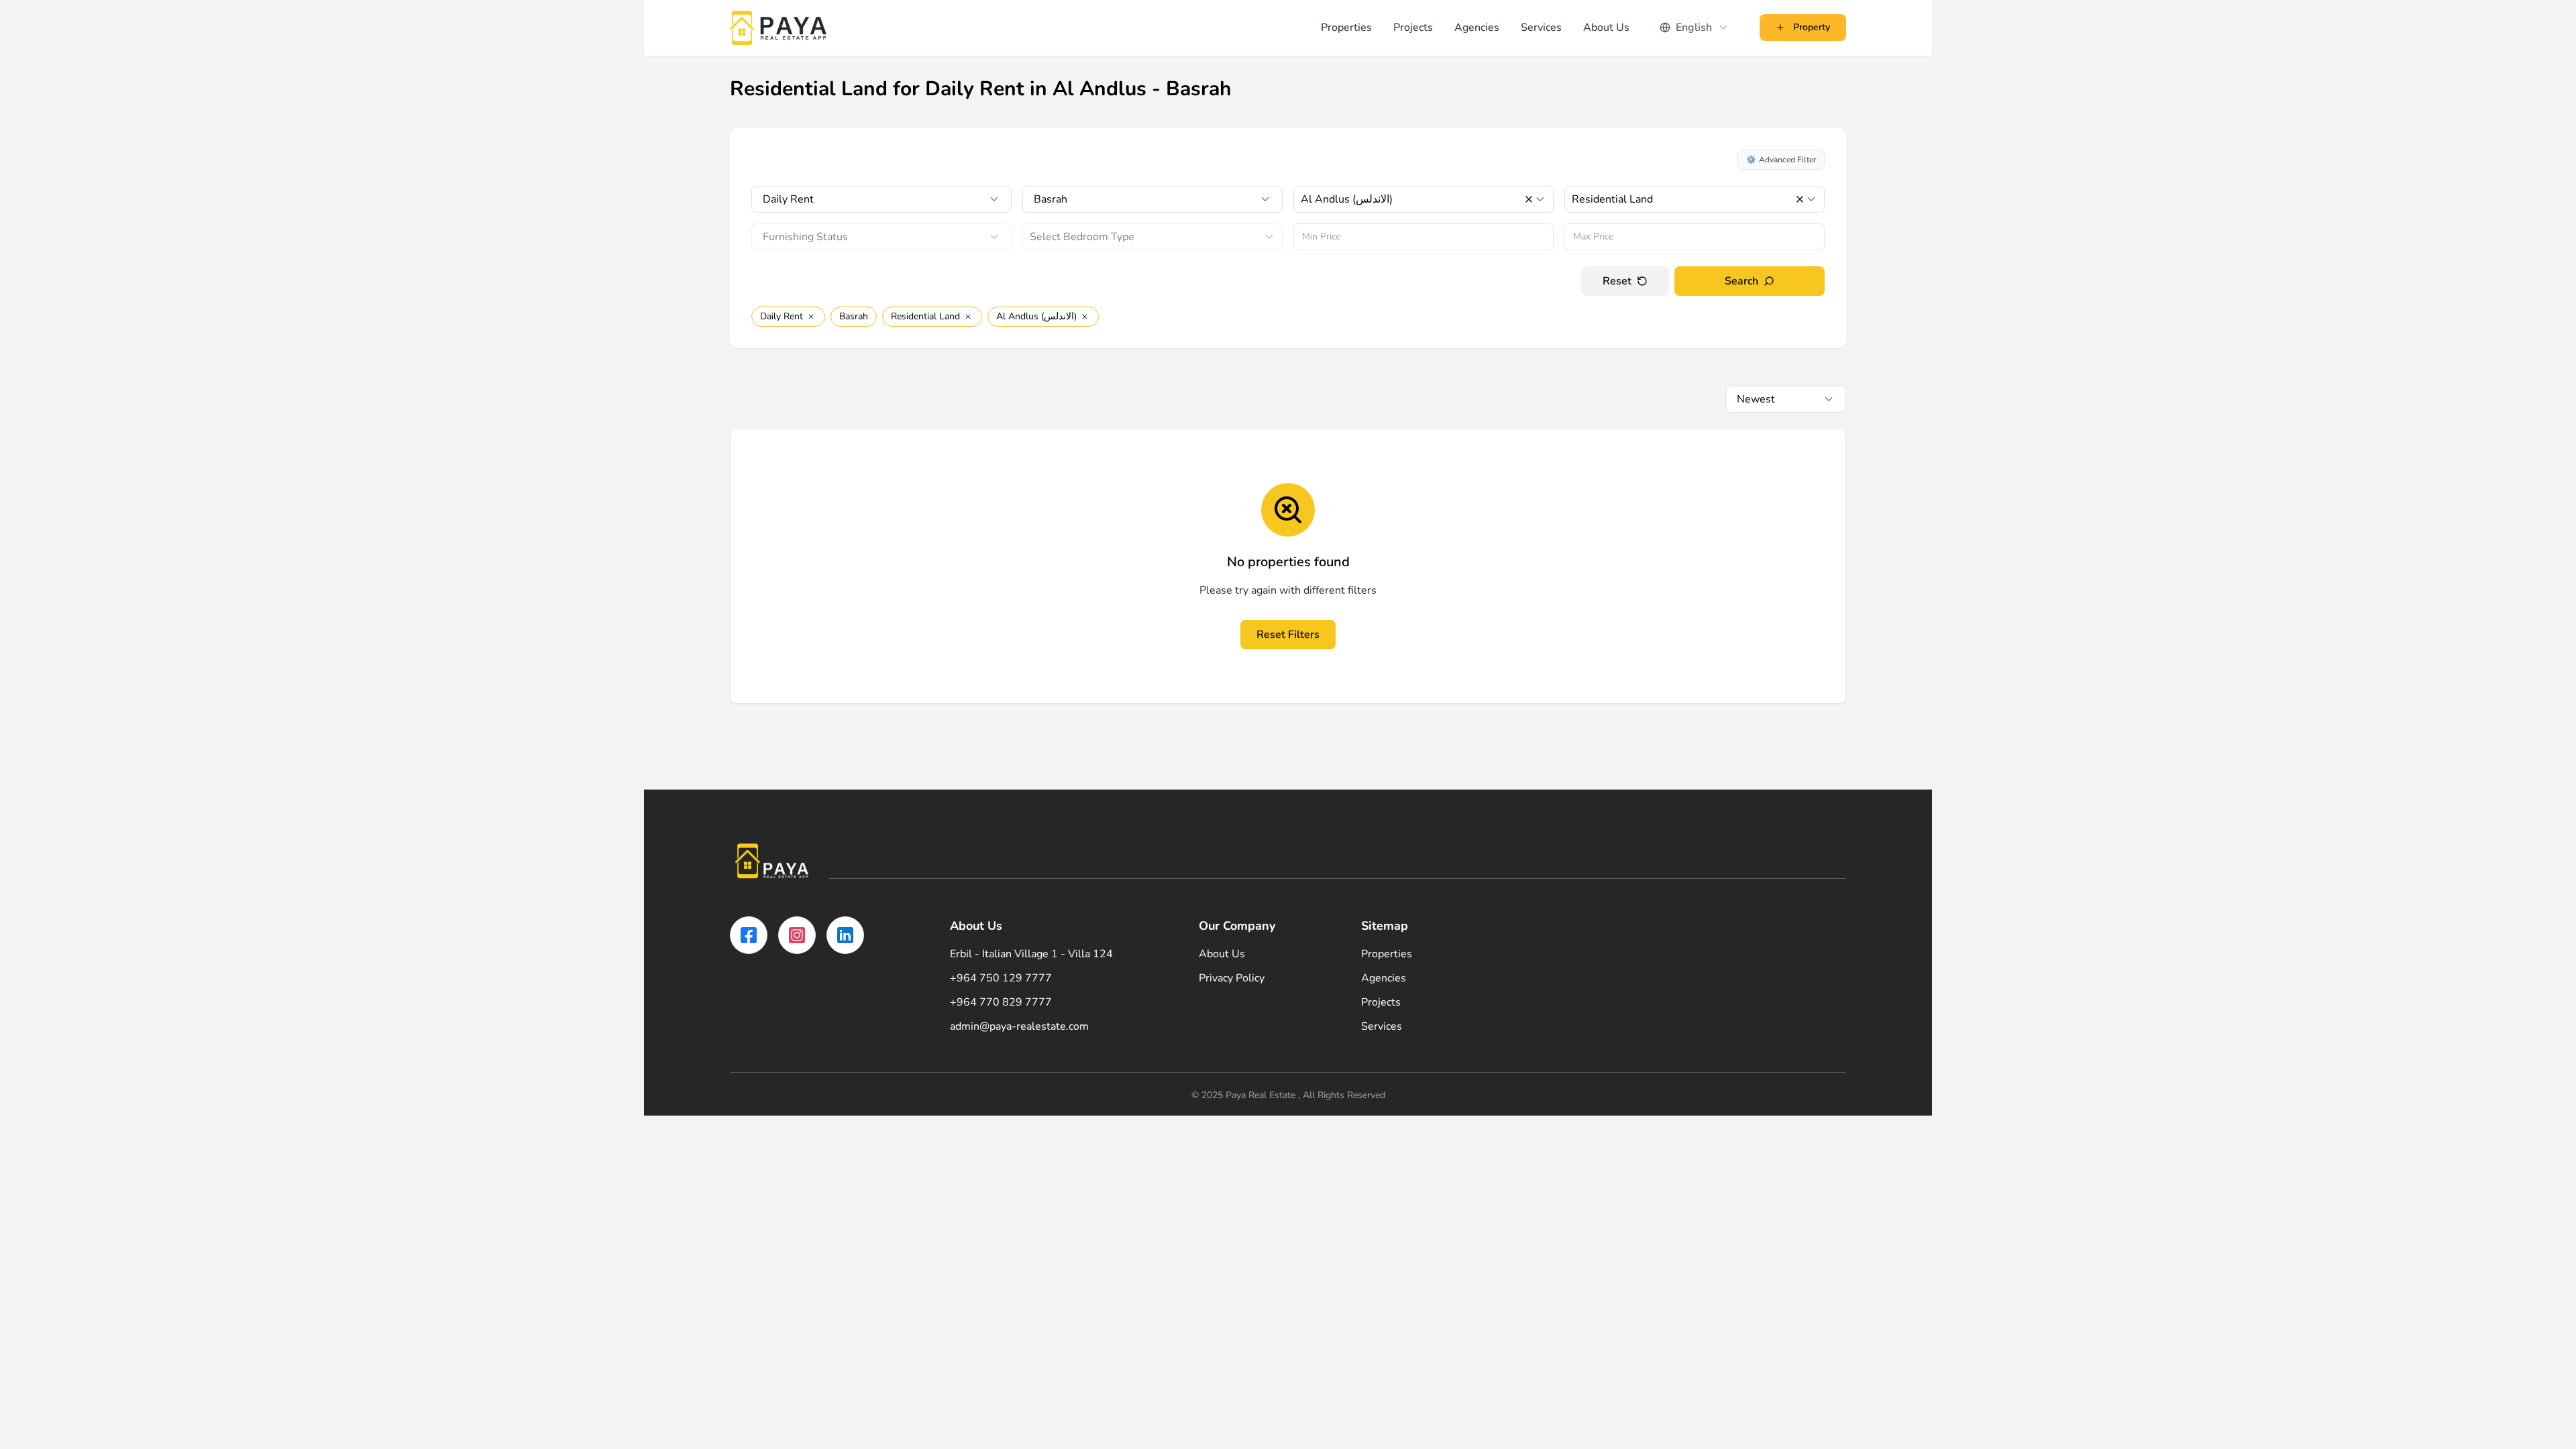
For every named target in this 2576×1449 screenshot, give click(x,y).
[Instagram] (797, 935)
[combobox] (1695, 28)
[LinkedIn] (845, 935)
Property (1812, 27)
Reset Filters (1288, 635)
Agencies (1477, 28)
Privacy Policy (1232, 978)
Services (1541, 28)
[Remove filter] (811, 317)
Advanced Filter (1781, 160)
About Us (1606, 28)
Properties (1346, 28)
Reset (1617, 281)
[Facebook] (749, 935)
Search (1741, 281)
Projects (1413, 28)
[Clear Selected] (1529, 199)
